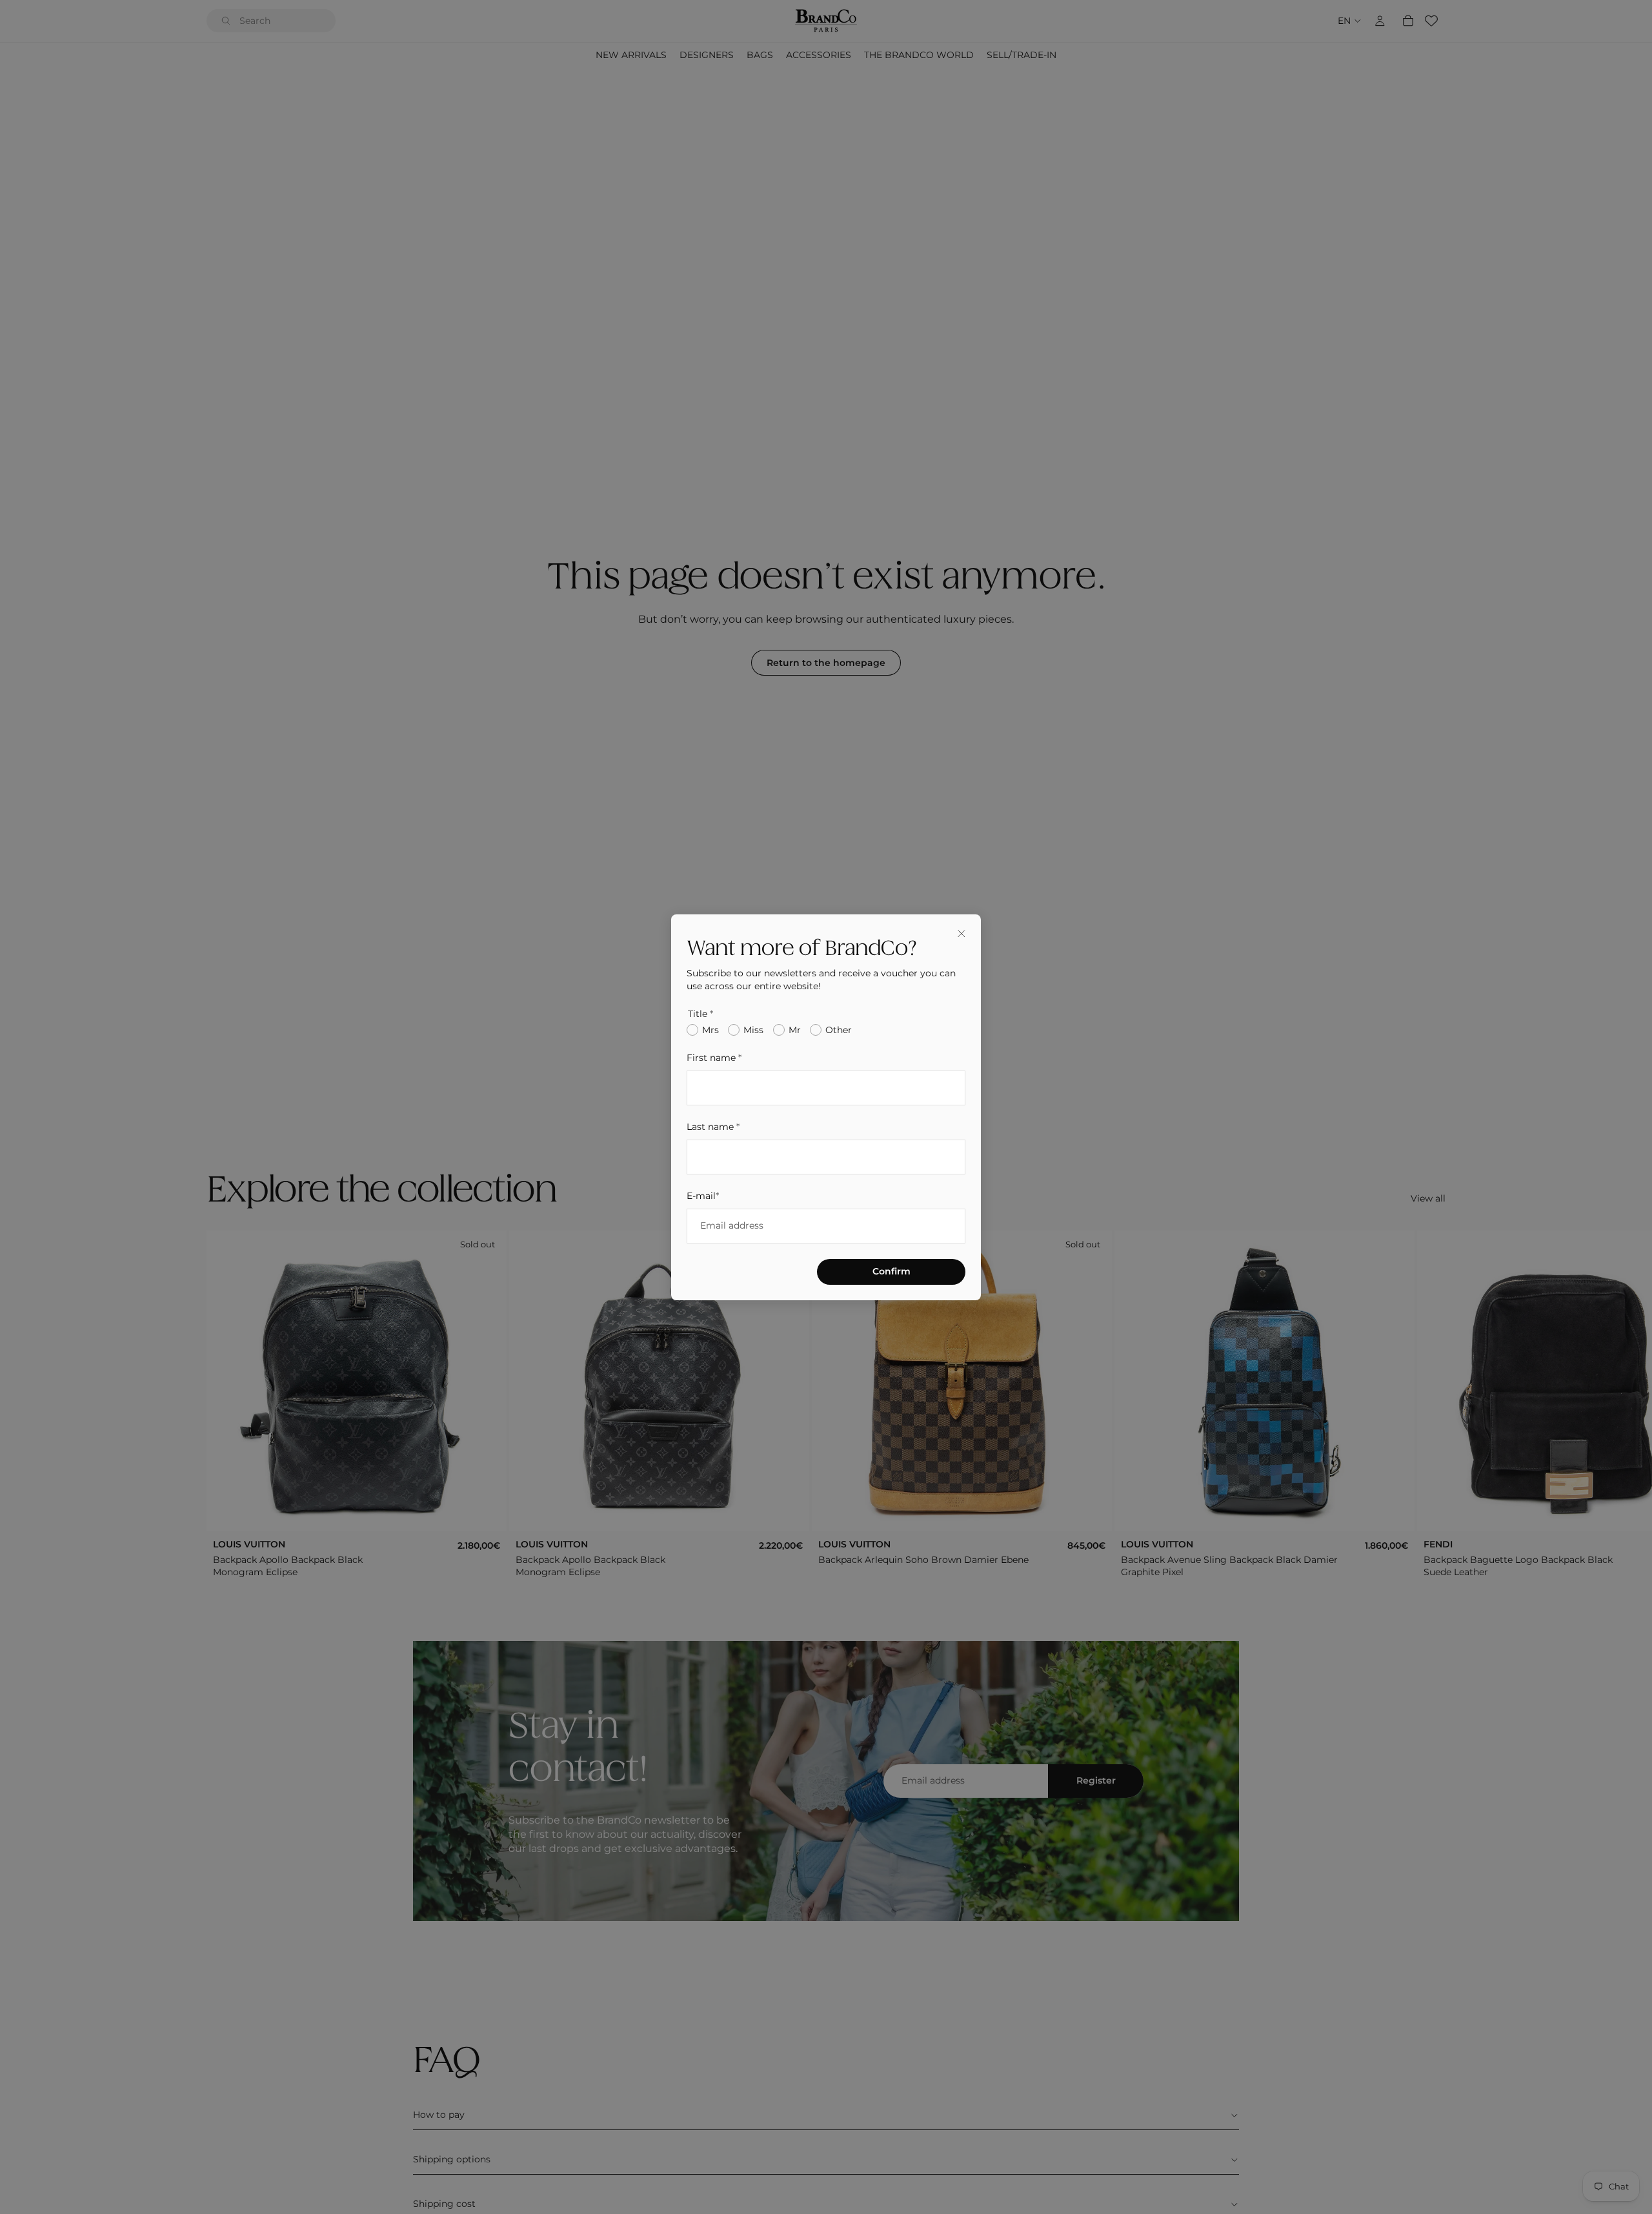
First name (714, 1058)
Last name (713, 1126)
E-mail (703, 1195)
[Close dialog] (962, 934)
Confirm (891, 1271)
